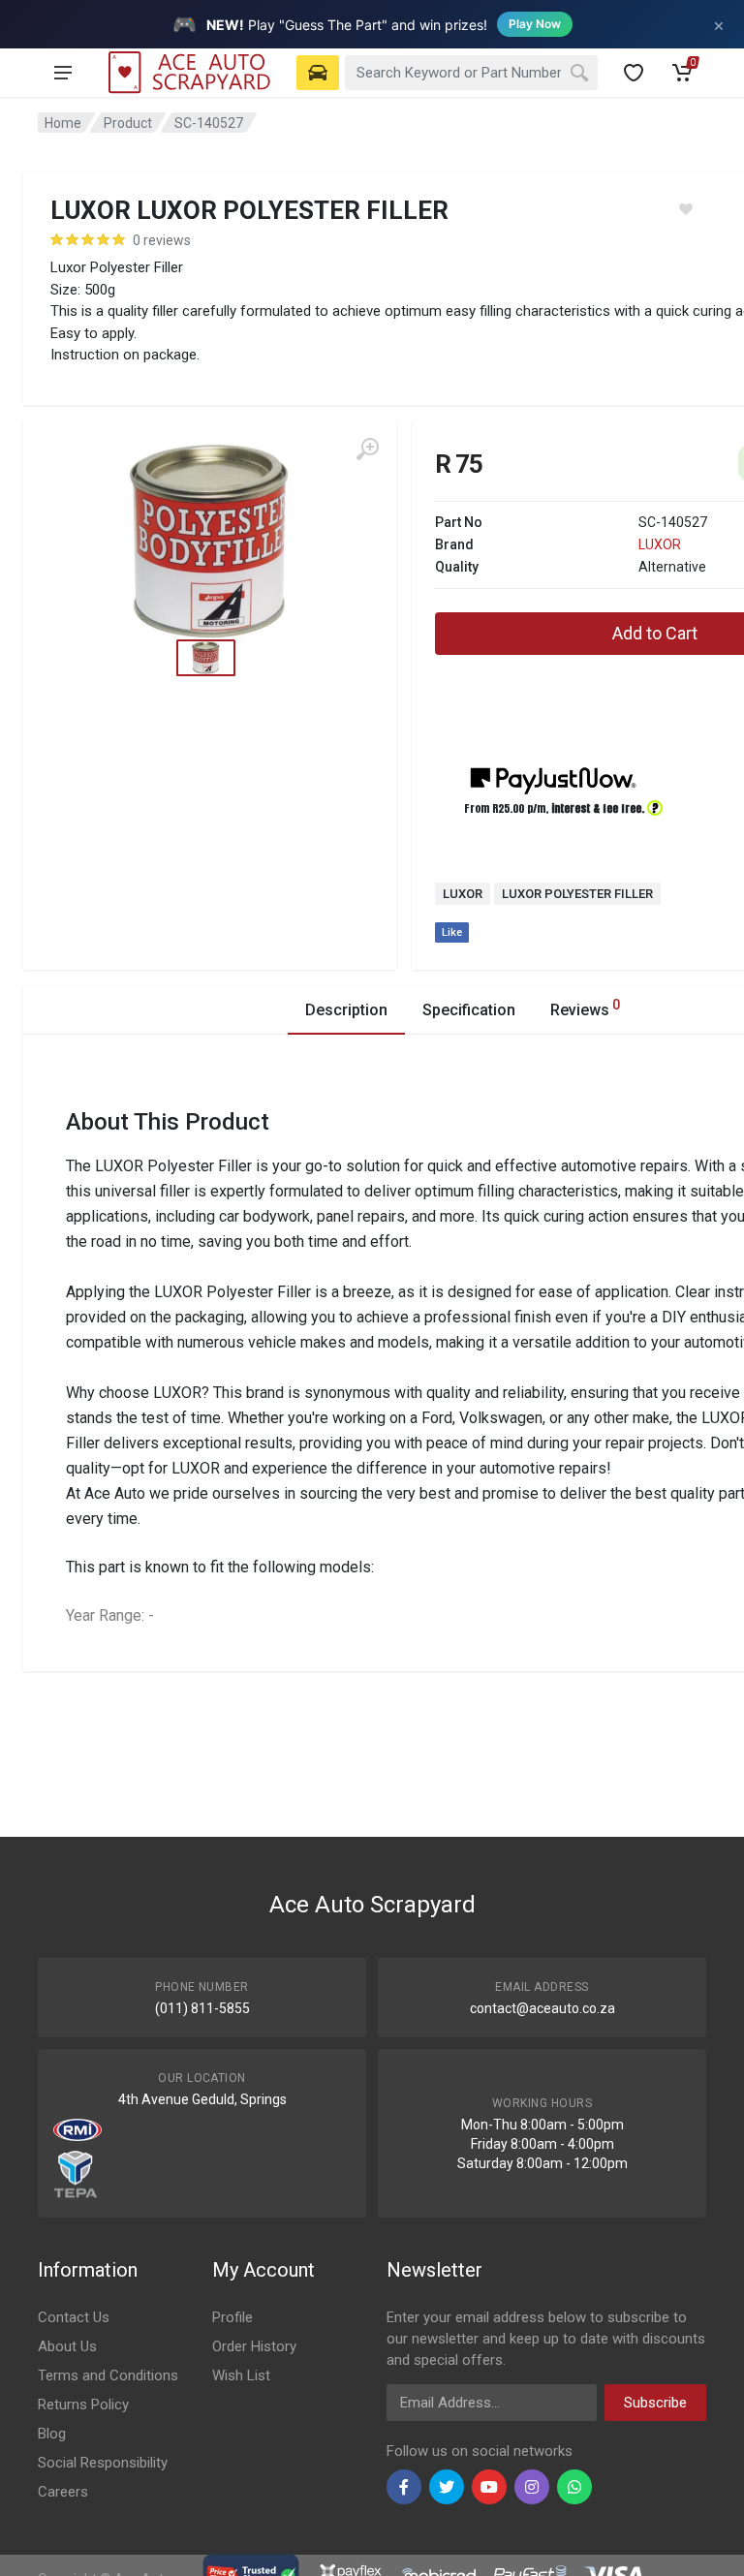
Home (63, 123)
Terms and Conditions (108, 2375)
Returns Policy (83, 2405)
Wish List (241, 2375)
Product (128, 123)
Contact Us (74, 2317)
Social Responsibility (103, 2463)
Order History (254, 2346)
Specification (469, 1010)
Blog (52, 2434)
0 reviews (162, 240)
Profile (232, 2317)
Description (346, 1010)
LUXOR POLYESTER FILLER (577, 894)
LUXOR (660, 544)
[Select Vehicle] (318, 73)
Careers (63, 2492)
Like (452, 932)
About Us (67, 2346)
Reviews (585, 1008)
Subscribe (655, 2403)
